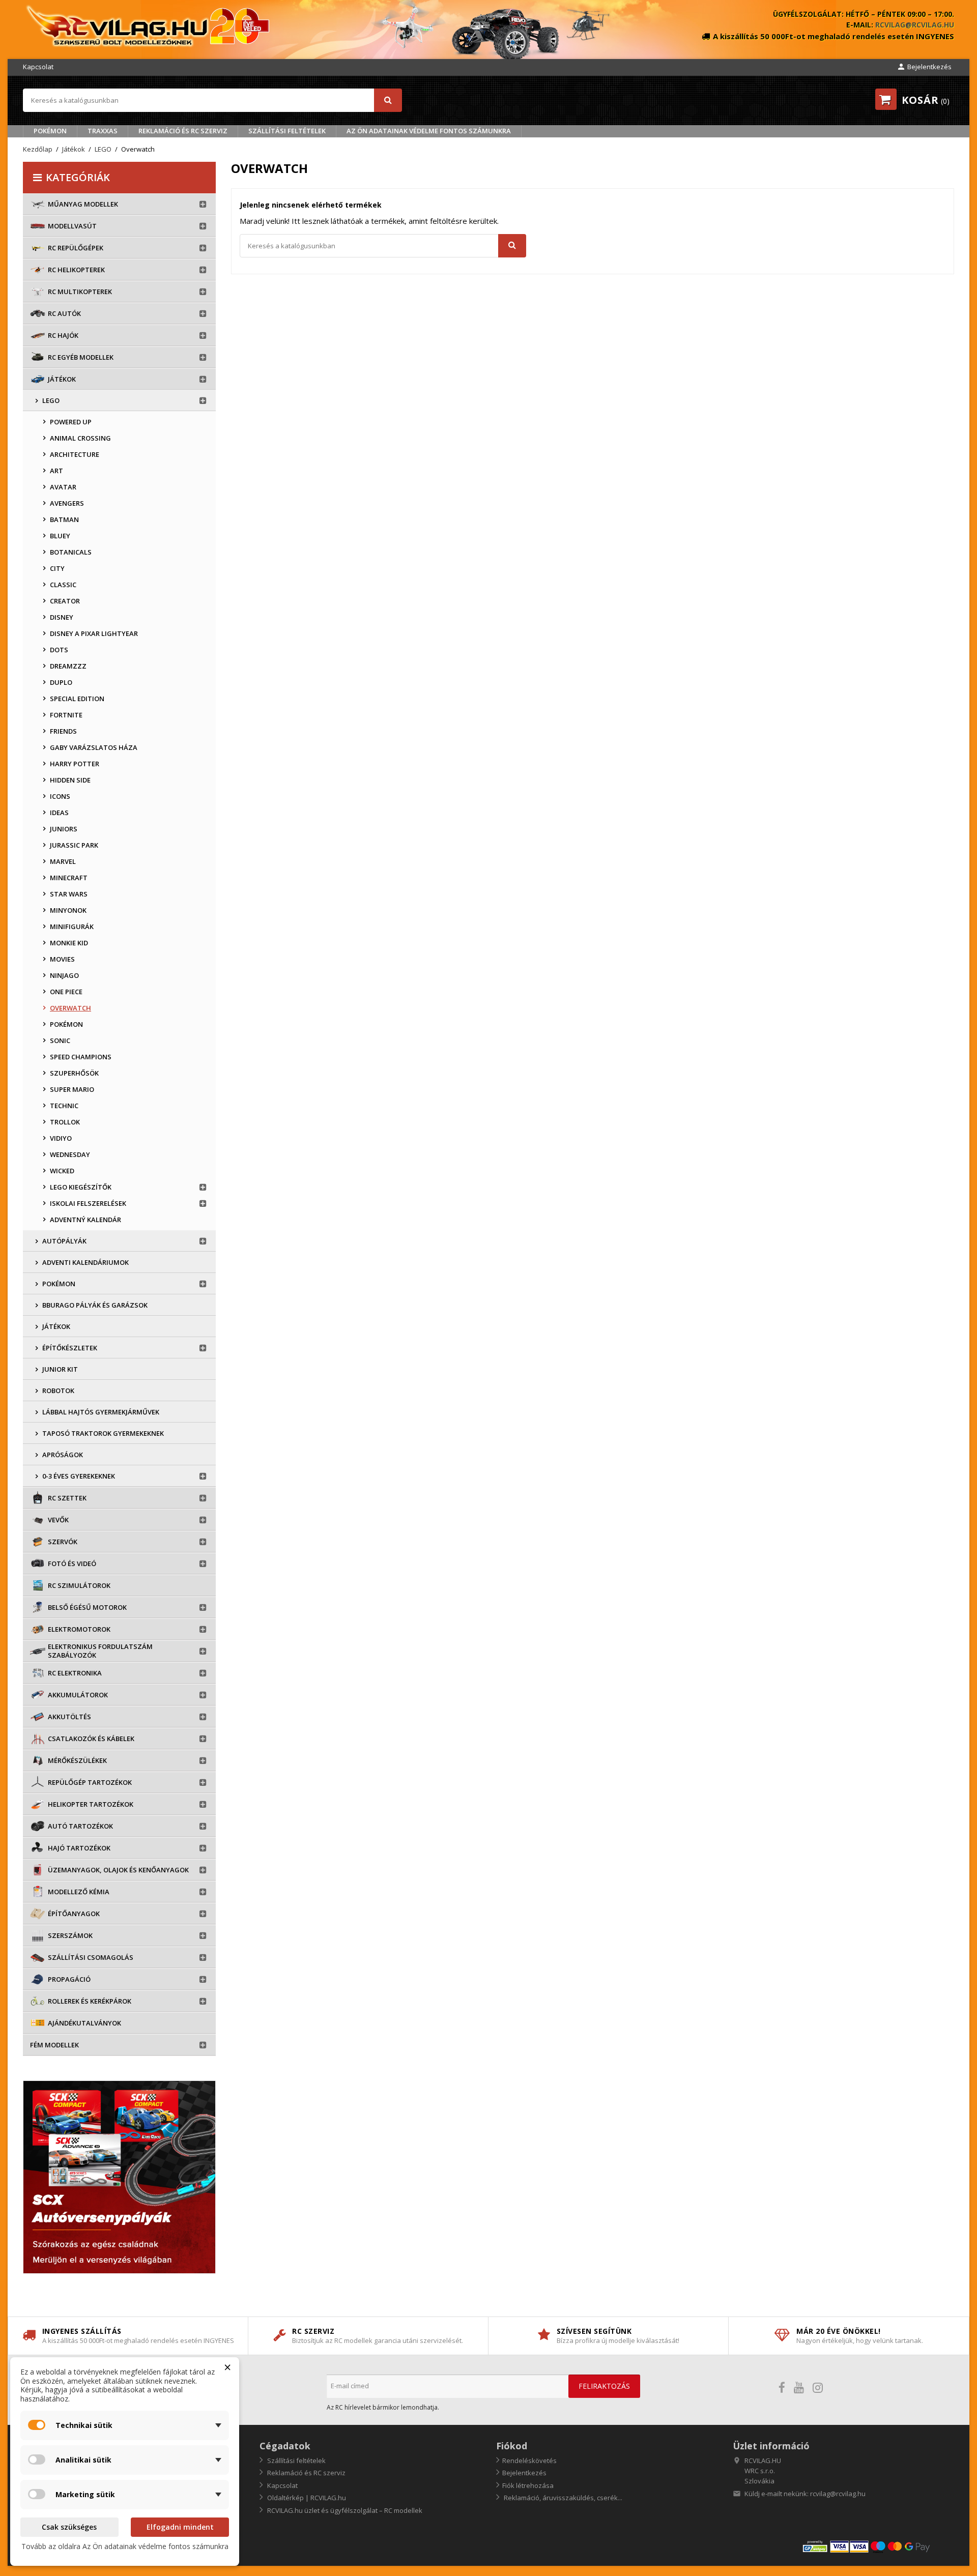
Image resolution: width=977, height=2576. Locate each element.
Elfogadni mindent (180, 2527)
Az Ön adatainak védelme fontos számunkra (429, 131)
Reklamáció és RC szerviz (183, 131)
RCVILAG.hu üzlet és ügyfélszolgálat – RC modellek (344, 2510)
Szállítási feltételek (287, 131)
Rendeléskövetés (529, 2461)
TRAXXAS (103, 131)
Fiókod (512, 2446)
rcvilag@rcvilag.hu (915, 25)
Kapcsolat (38, 67)
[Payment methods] (878, 2546)
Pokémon (50, 131)
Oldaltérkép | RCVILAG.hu (306, 2498)
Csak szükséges (69, 2527)
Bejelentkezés (524, 2473)
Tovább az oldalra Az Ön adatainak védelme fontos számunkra (125, 2546)
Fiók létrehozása (528, 2485)
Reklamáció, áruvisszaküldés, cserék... (562, 2498)
